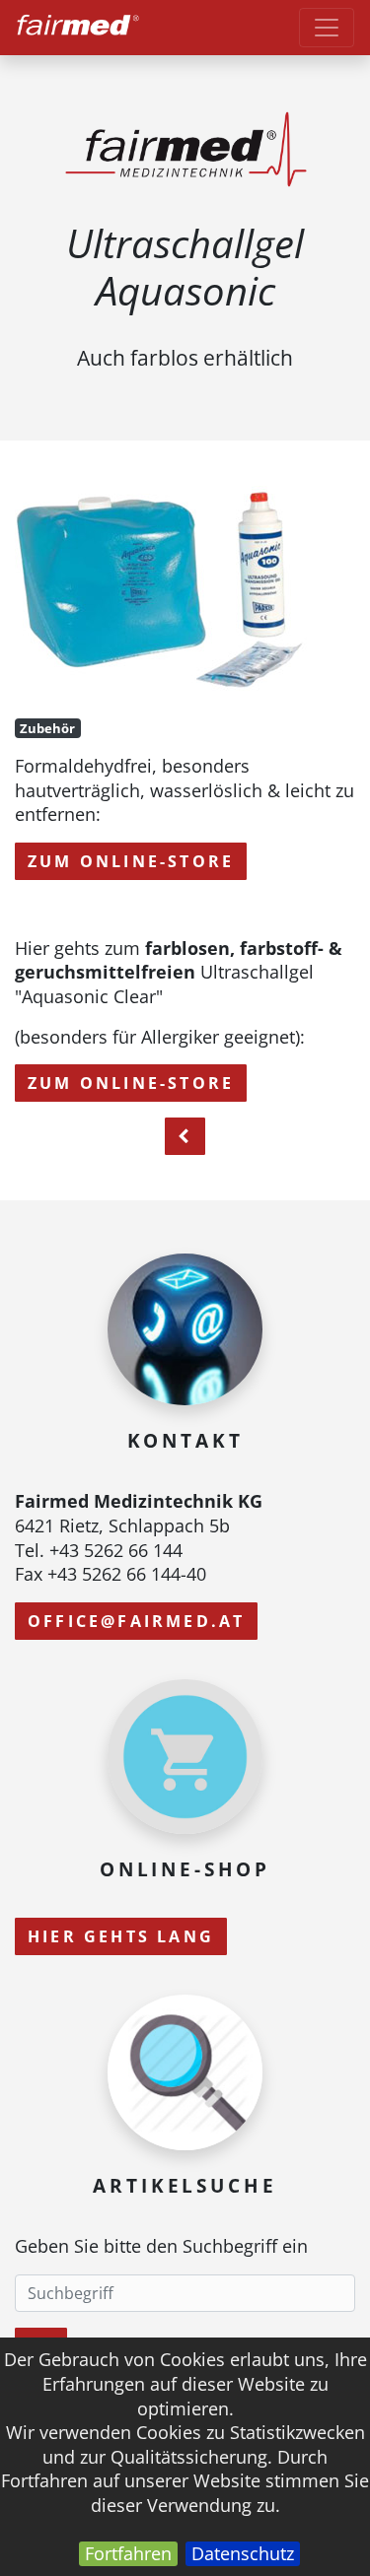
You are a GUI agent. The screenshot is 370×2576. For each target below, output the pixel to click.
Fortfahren (128, 2553)
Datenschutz (243, 2553)
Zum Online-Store (131, 861)
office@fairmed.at (136, 1621)
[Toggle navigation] (327, 28)
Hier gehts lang (121, 1936)
